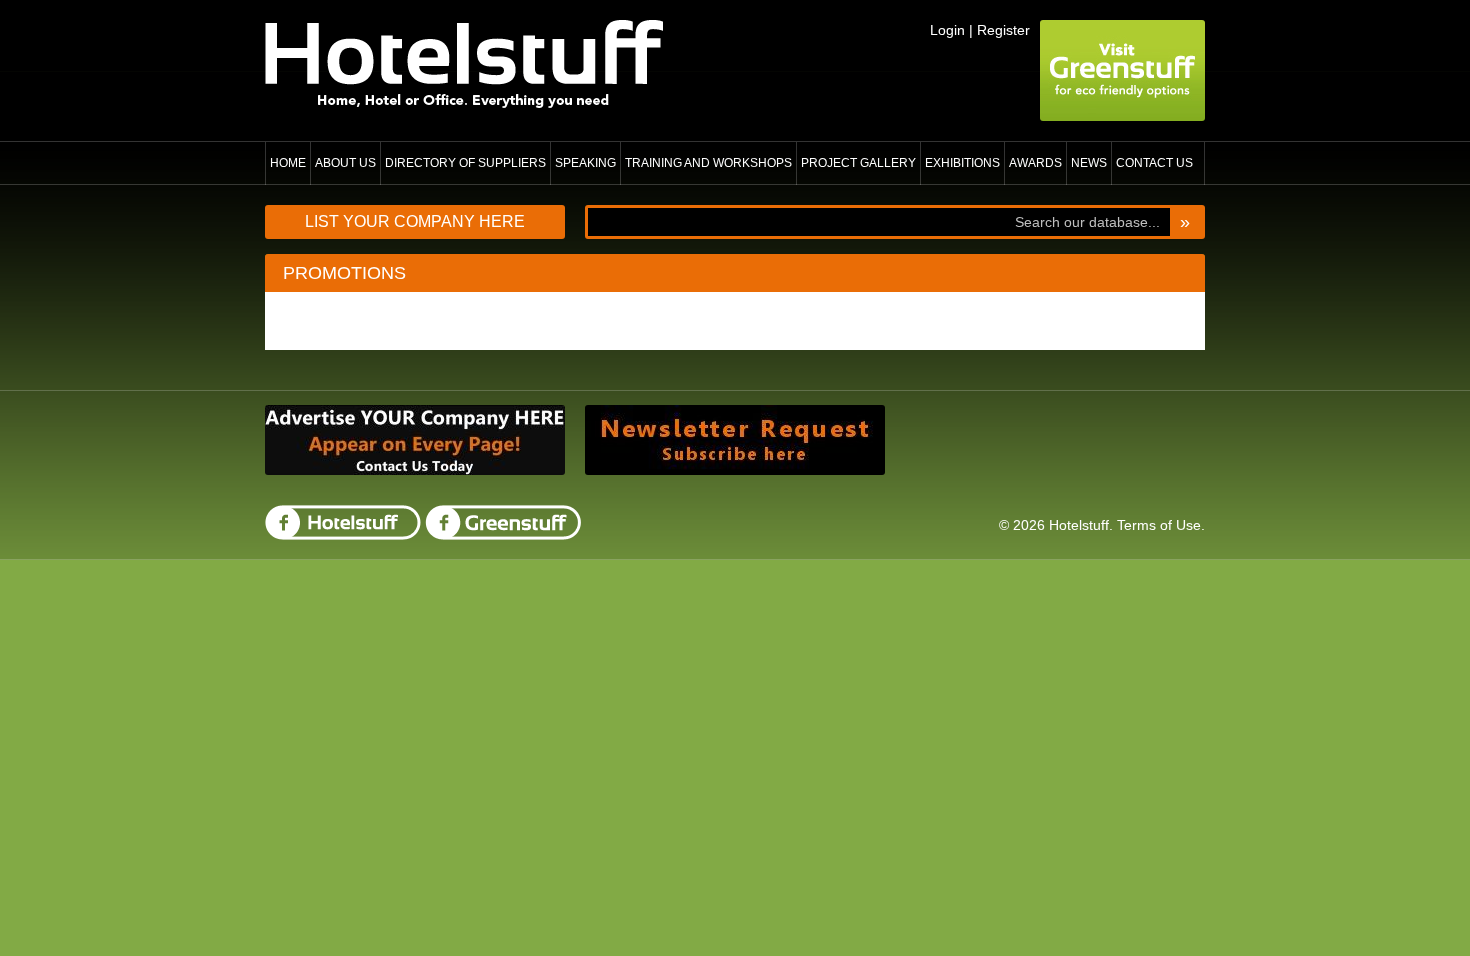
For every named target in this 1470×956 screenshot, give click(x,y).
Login (947, 30)
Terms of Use (1159, 525)
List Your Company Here (415, 221)
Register (1003, 30)
